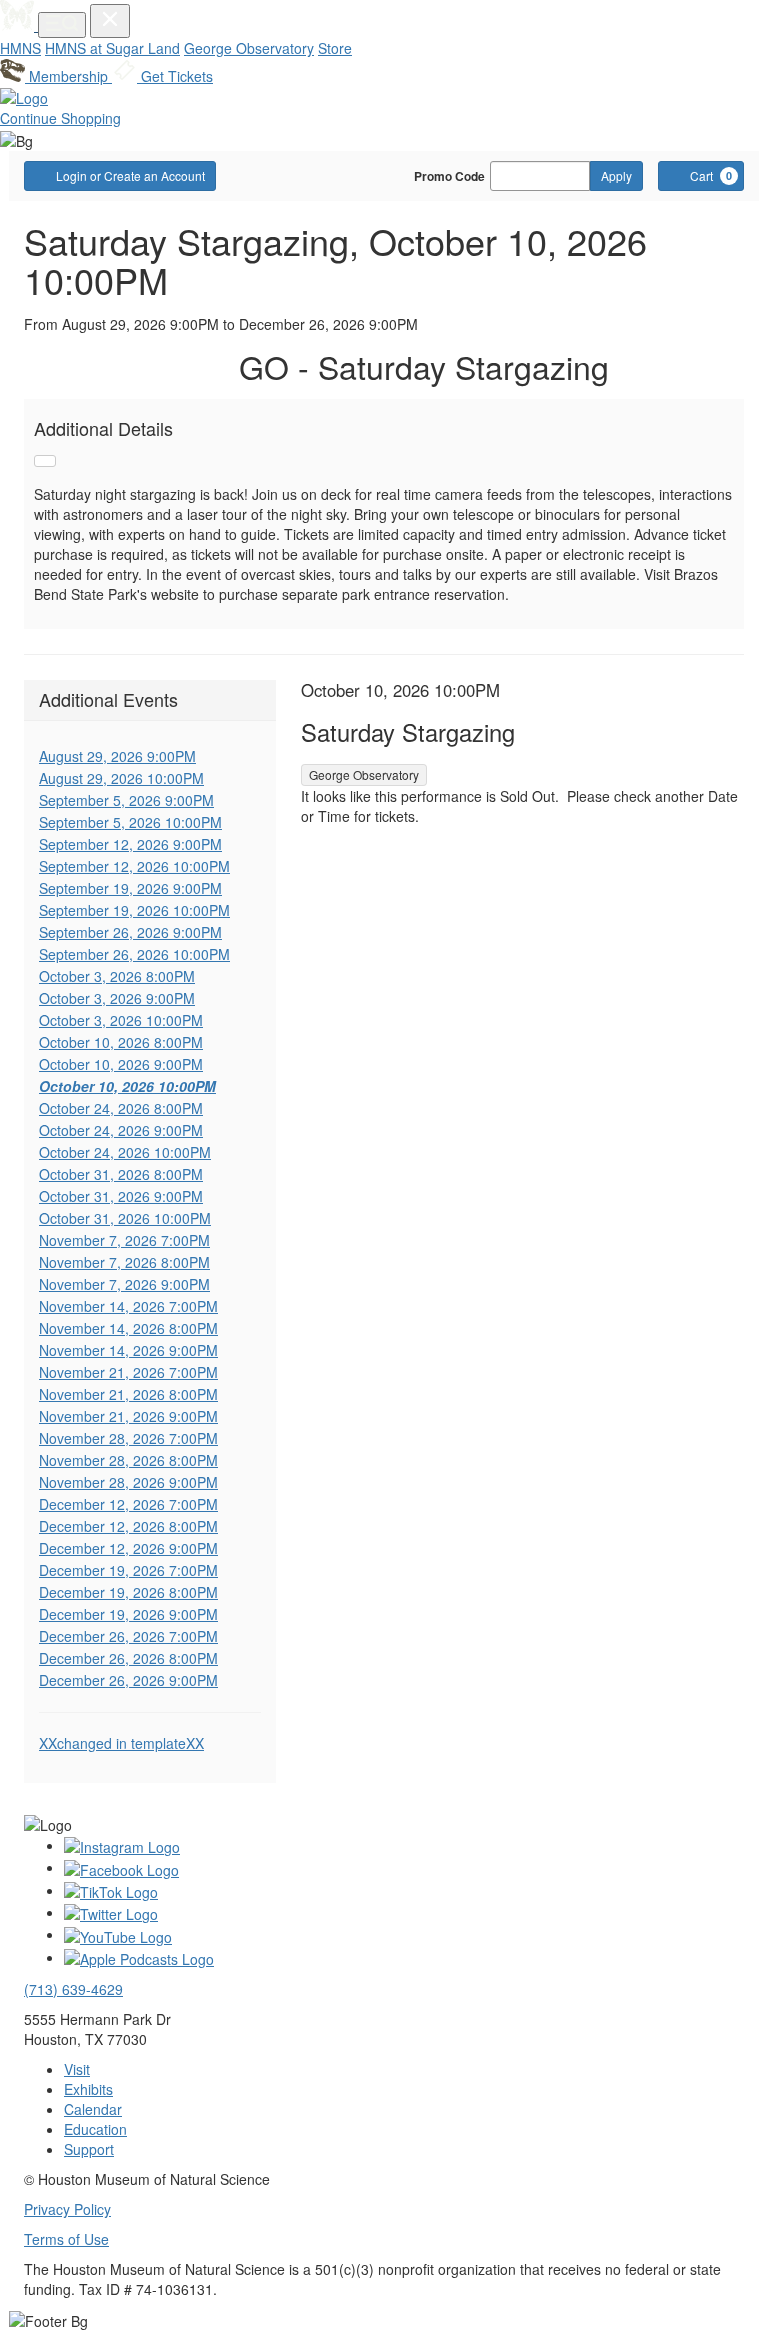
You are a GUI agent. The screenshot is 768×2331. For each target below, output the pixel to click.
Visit (77, 2069)
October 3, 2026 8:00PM (117, 976)
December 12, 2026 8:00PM (128, 1526)
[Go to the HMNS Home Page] (19, 25)
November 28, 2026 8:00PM (128, 1460)
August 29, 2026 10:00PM (121, 778)
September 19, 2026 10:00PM (134, 910)
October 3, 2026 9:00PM (117, 998)
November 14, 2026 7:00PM (128, 1306)
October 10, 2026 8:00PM (121, 1042)
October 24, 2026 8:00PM (121, 1108)
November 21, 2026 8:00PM (128, 1394)
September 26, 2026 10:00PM (134, 954)
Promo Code (449, 176)
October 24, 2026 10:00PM (125, 1152)
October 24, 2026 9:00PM (121, 1130)
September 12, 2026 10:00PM (134, 866)
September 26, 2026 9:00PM (130, 932)
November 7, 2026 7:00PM (124, 1240)
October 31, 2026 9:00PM (121, 1196)
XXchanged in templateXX (121, 1743)
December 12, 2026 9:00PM (128, 1548)
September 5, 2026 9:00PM (126, 800)
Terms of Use (66, 2239)
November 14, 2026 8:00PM (128, 1328)
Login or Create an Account (130, 175)
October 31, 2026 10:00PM (125, 1218)
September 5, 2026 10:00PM (130, 822)
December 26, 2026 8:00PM (128, 1658)
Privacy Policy (67, 2209)
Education (95, 2129)
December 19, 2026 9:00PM (128, 1614)
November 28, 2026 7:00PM (128, 1438)
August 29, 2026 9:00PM (117, 756)
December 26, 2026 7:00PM (128, 1636)
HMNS (20, 48)
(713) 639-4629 (73, 1989)
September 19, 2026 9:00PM (130, 888)
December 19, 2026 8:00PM (128, 1592)
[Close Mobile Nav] (110, 21)
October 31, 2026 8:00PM (121, 1174)
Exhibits (88, 2089)
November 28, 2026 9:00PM (128, 1482)
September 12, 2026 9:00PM (130, 844)
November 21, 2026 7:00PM (128, 1372)
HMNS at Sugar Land (112, 48)
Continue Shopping (60, 118)
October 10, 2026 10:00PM (127, 1086)
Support (89, 2149)
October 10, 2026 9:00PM (121, 1064)
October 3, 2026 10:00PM (121, 1020)
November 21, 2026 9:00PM (128, 1416)
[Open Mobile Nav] (62, 25)
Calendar (93, 2109)
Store (335, 48)
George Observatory (249, 48)
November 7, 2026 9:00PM (124, 1284)
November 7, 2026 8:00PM (124, 1262)
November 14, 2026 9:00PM (128, 1350)
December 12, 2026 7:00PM (128, 1504)
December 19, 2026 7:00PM (128, 1570)
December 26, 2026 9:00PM (128, 1680)
